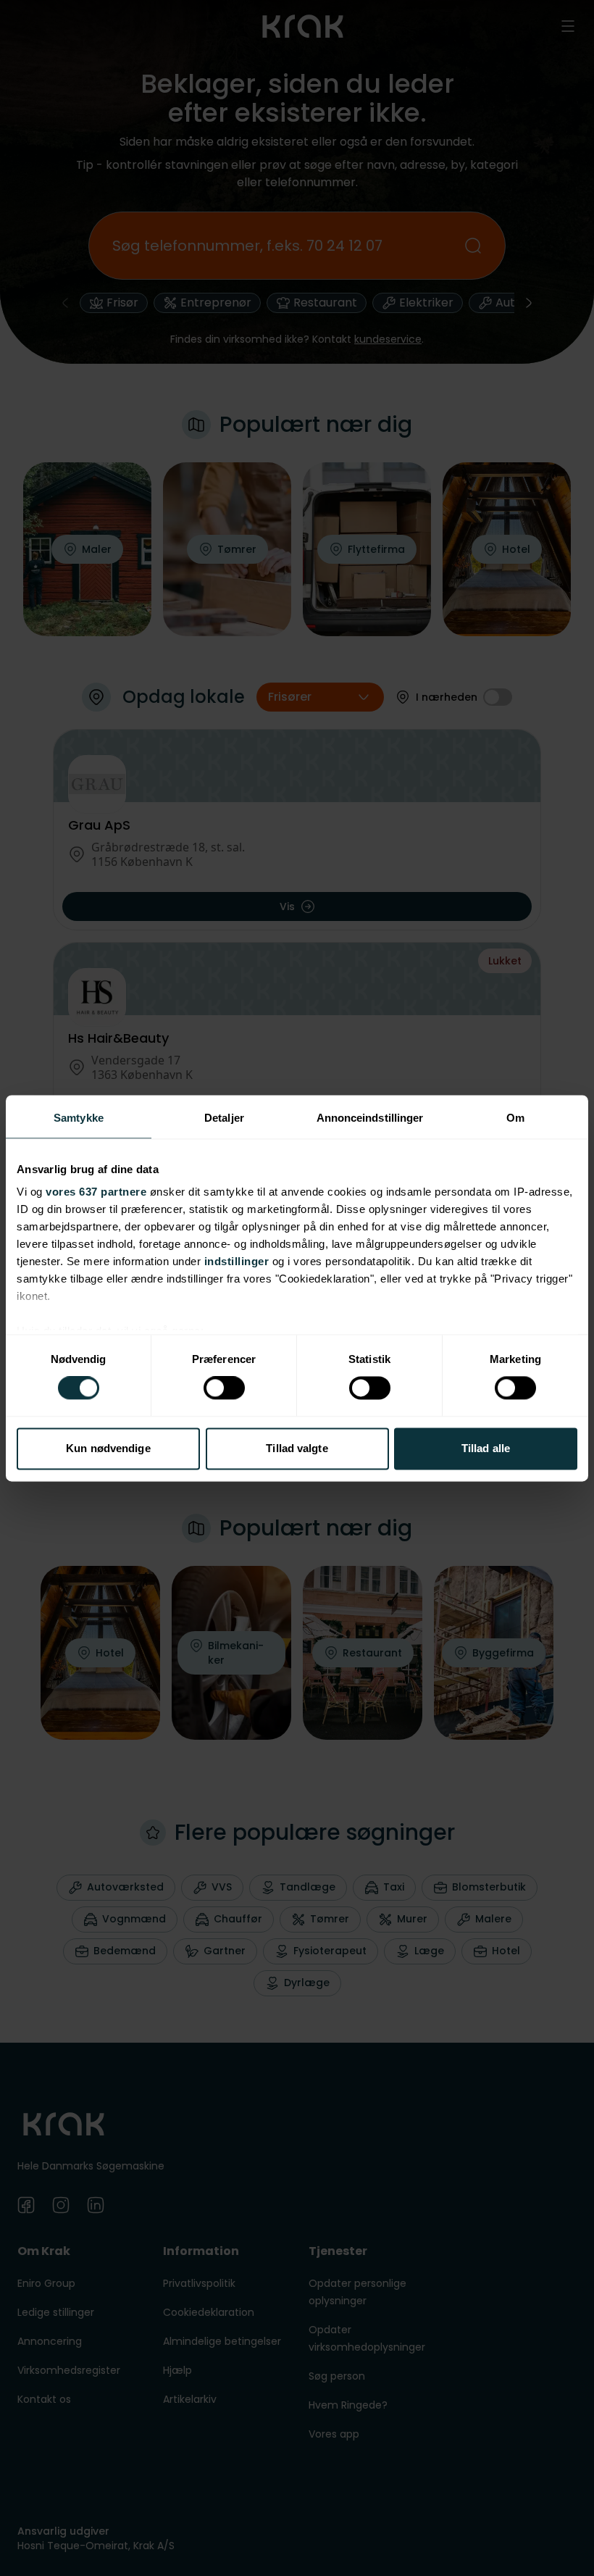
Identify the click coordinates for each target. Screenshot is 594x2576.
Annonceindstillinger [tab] (370, 1118)
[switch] (224, 1388)
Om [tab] (515, 1118)
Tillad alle (486, 1448)
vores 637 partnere (96, 1192)
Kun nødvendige (108, 1448)
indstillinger (237, 1261)
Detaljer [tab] (224, 1118)
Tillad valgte (297, 1448)
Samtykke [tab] (79, 1118)
